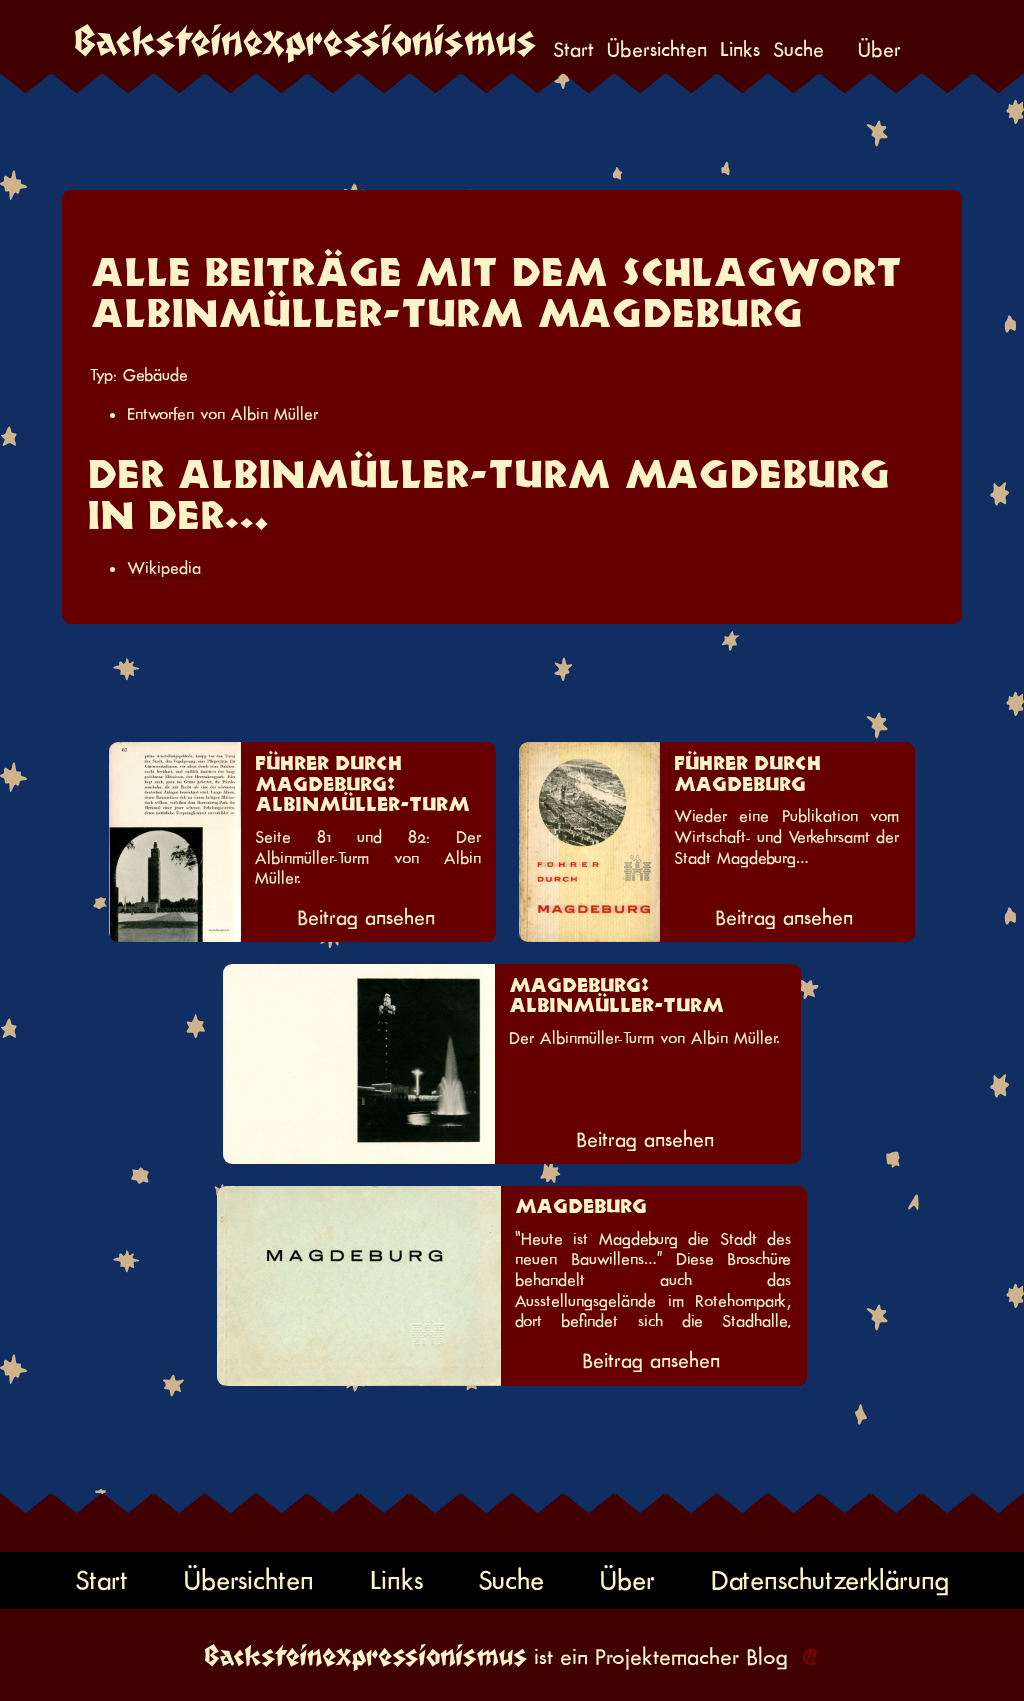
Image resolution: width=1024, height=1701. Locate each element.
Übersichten (657, 51)
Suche (798, 51)
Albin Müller (274, 414)
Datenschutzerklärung (830, 1580)
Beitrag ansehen (366, 918)
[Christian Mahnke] (807, 1657)
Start (573, 51)
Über (879, 51)
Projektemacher (667, 1657)
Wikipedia (164, 568)
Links (740, 51)
